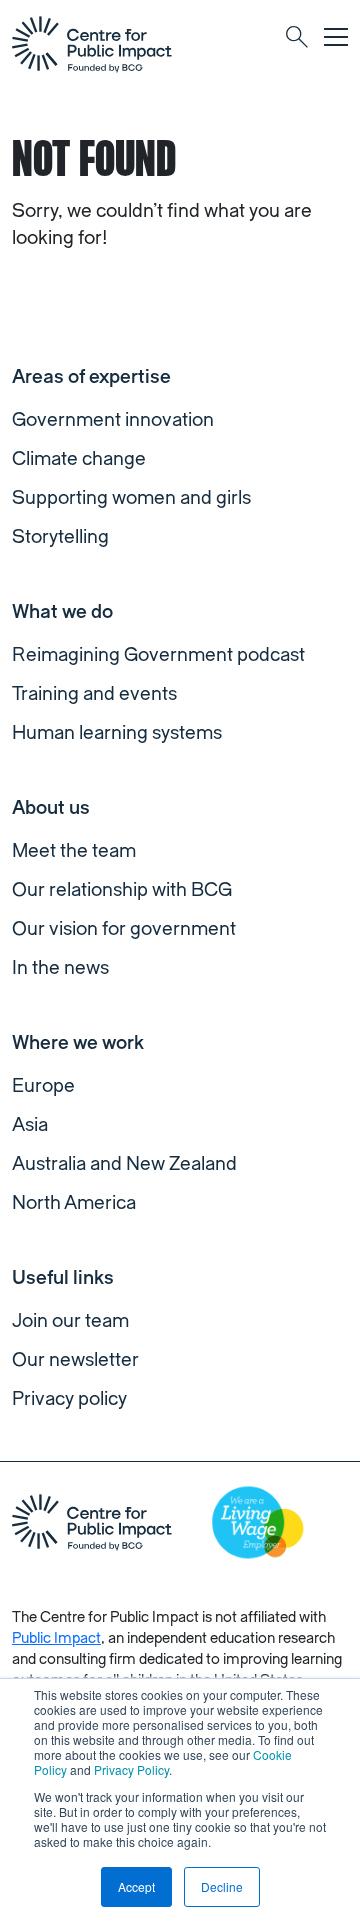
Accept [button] (136, 1886)
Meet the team (74, 851)
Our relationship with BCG (122, 890)
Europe (43, 1086)
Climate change (79, 459)
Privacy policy (69, 1399)
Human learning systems (117, 733)
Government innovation (113, 420)
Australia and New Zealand (124, 1164)
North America (74, 1203)
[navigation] (92, 44)
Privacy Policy (131, 1769)
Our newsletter (75, 1360)
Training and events (94, 694)
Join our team (70, 1321)
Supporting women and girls (131, 498)
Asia (30, 1125)
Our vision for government (124, 929)
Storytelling (60, 537)
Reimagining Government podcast (158, 655)
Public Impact (56, 1638)
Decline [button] (222, 1886)
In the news (60, 968)
